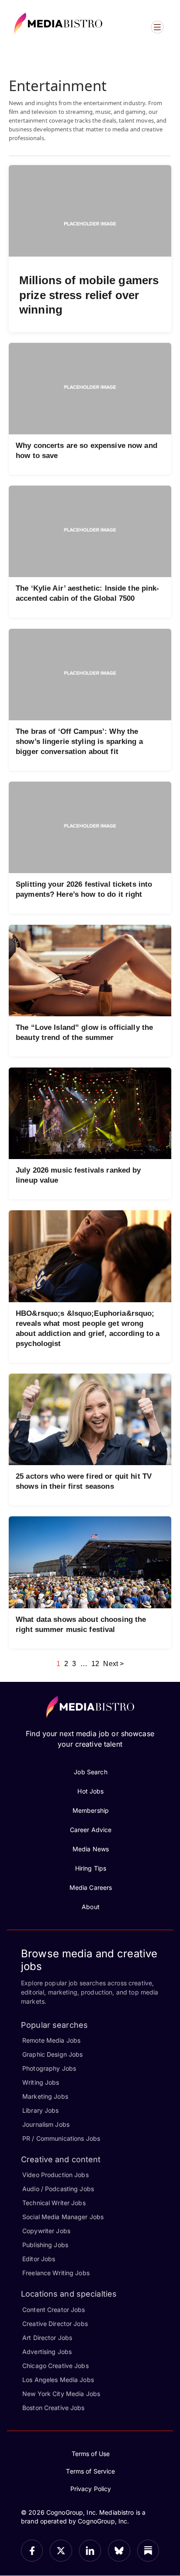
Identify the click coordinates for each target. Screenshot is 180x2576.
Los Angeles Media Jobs (58, 2380)
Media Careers (91, 1887)
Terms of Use (91, 2454)
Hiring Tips (91, 1868)
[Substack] (148, 2551)
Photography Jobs (49, 2068)
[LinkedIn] (90, 2551)
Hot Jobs (90, 1791)
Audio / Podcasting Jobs (58, 2189)
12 (95, 1664)
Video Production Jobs (55, 2175)
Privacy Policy (91, 2489)
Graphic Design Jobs (52, 2054)
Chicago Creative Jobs (55, 2366)
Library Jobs (41, 2110)
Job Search (90, 1772)
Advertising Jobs (47, 2352)
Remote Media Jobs (51, 2040)
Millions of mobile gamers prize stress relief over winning (89, 295)
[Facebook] (32, 2551)
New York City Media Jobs (61, 2394)
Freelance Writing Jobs (56, 2273)
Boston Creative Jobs (54, 2408)
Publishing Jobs (45, 2245)
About (91, 1907)
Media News (91, 1849)
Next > (113, 1664)
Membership (91, 1810)
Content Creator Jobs (54, 2310)
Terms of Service (90, 2471)
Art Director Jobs (47, 2338)
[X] (61, 2551)
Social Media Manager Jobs (63, 2217)
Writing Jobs (41, 2082)
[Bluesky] (119, 2551)
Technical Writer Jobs (54, 2203)
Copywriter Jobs (46, 2231)
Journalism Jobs (46, 2124)
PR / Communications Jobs (61, 2138)
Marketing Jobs (45, 2096)
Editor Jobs (39, 2259)
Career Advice (91, 1830)
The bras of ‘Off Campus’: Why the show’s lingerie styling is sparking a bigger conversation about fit (79, 742)
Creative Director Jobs (55, 2324)
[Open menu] (157, 27)
